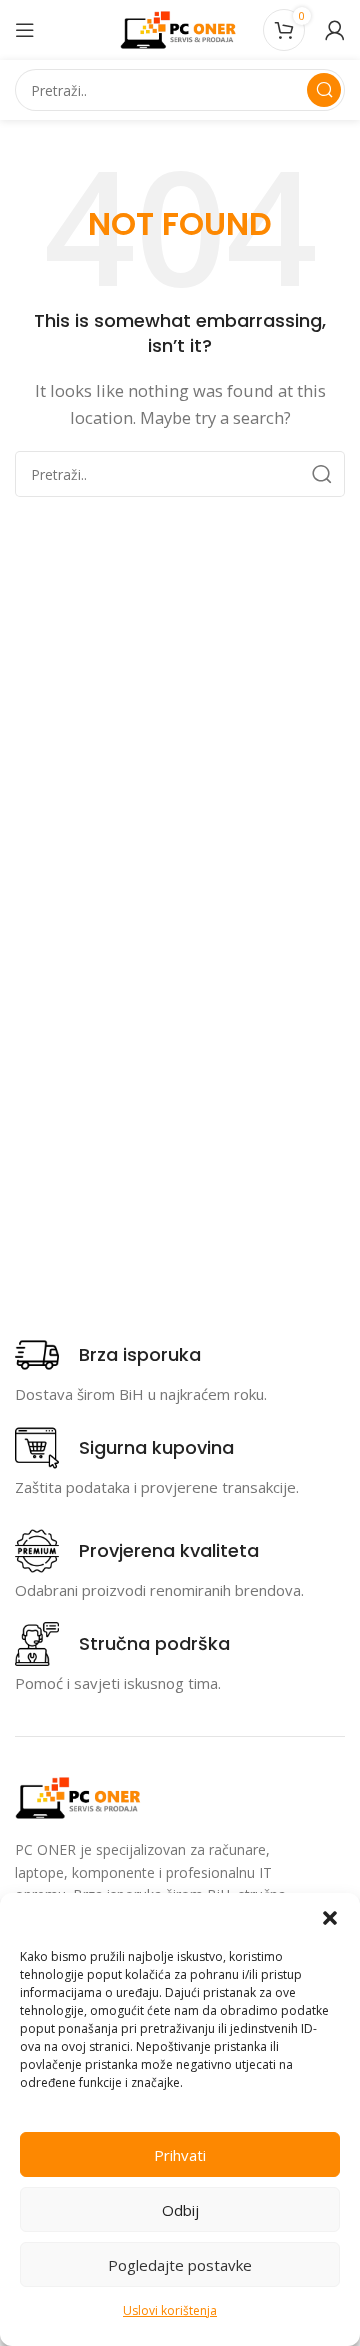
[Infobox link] (108, 1355)
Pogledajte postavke (180, 2265)
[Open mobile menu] (25, 30)
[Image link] (80, 1796)
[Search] (324, 90)
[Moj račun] (335, 30)
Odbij (180, 2210)
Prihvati (180, 2155)
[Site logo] (180, 28)
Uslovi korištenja (170, 2310)
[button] (330, 1918)
